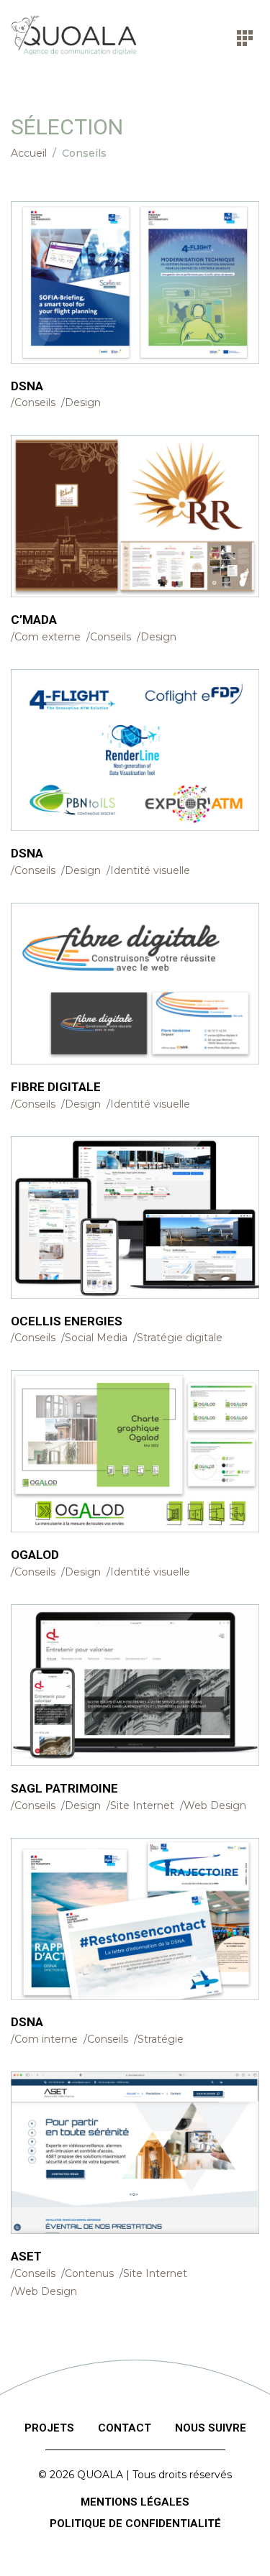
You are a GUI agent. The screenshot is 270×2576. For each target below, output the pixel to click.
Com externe (48, 637)
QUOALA (100, 2475)
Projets (49, 2428)
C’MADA (34, 620)
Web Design (215, 1805)
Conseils (35, 402)
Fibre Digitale (56, 1087)
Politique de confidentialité (135, 2524)
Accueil (29, 153)
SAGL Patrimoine (64, 1788)
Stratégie (161, 2039)
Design (83, 402)
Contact (125, 2428)
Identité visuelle (150, 870)
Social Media (96, 1338)
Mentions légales (135, 2502)
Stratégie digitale (180, 1338)
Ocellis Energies (67, 1321)
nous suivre (211, 2428)
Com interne (46, 2039)
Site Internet (142, 1805)
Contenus (89, 2273)
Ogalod (35, 1555)
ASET (26, 2256)
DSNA (27, 386)
